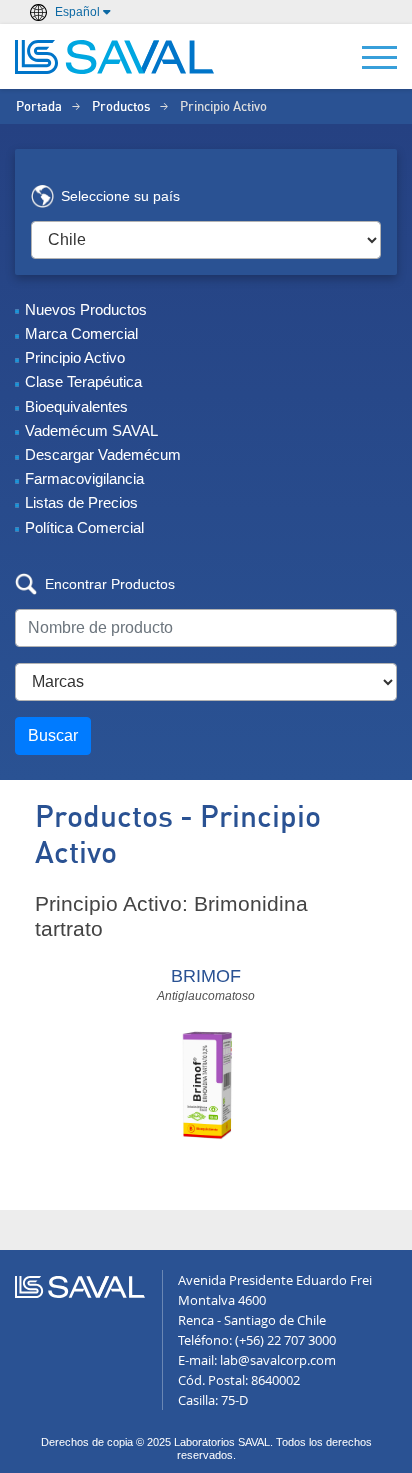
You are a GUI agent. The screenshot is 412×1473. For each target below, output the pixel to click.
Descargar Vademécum (103, 454)
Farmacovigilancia (84, 478)
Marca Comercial (81, 333)
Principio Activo (75, 357)
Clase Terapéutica (83, 381)
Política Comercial (84, 527)
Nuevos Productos (86, 309)
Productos (121, 107)
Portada (39, 107)
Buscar (53, 735)
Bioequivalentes (76, 406)
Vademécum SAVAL (91, 430)
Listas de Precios (81, 502)
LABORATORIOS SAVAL (115, 57)
